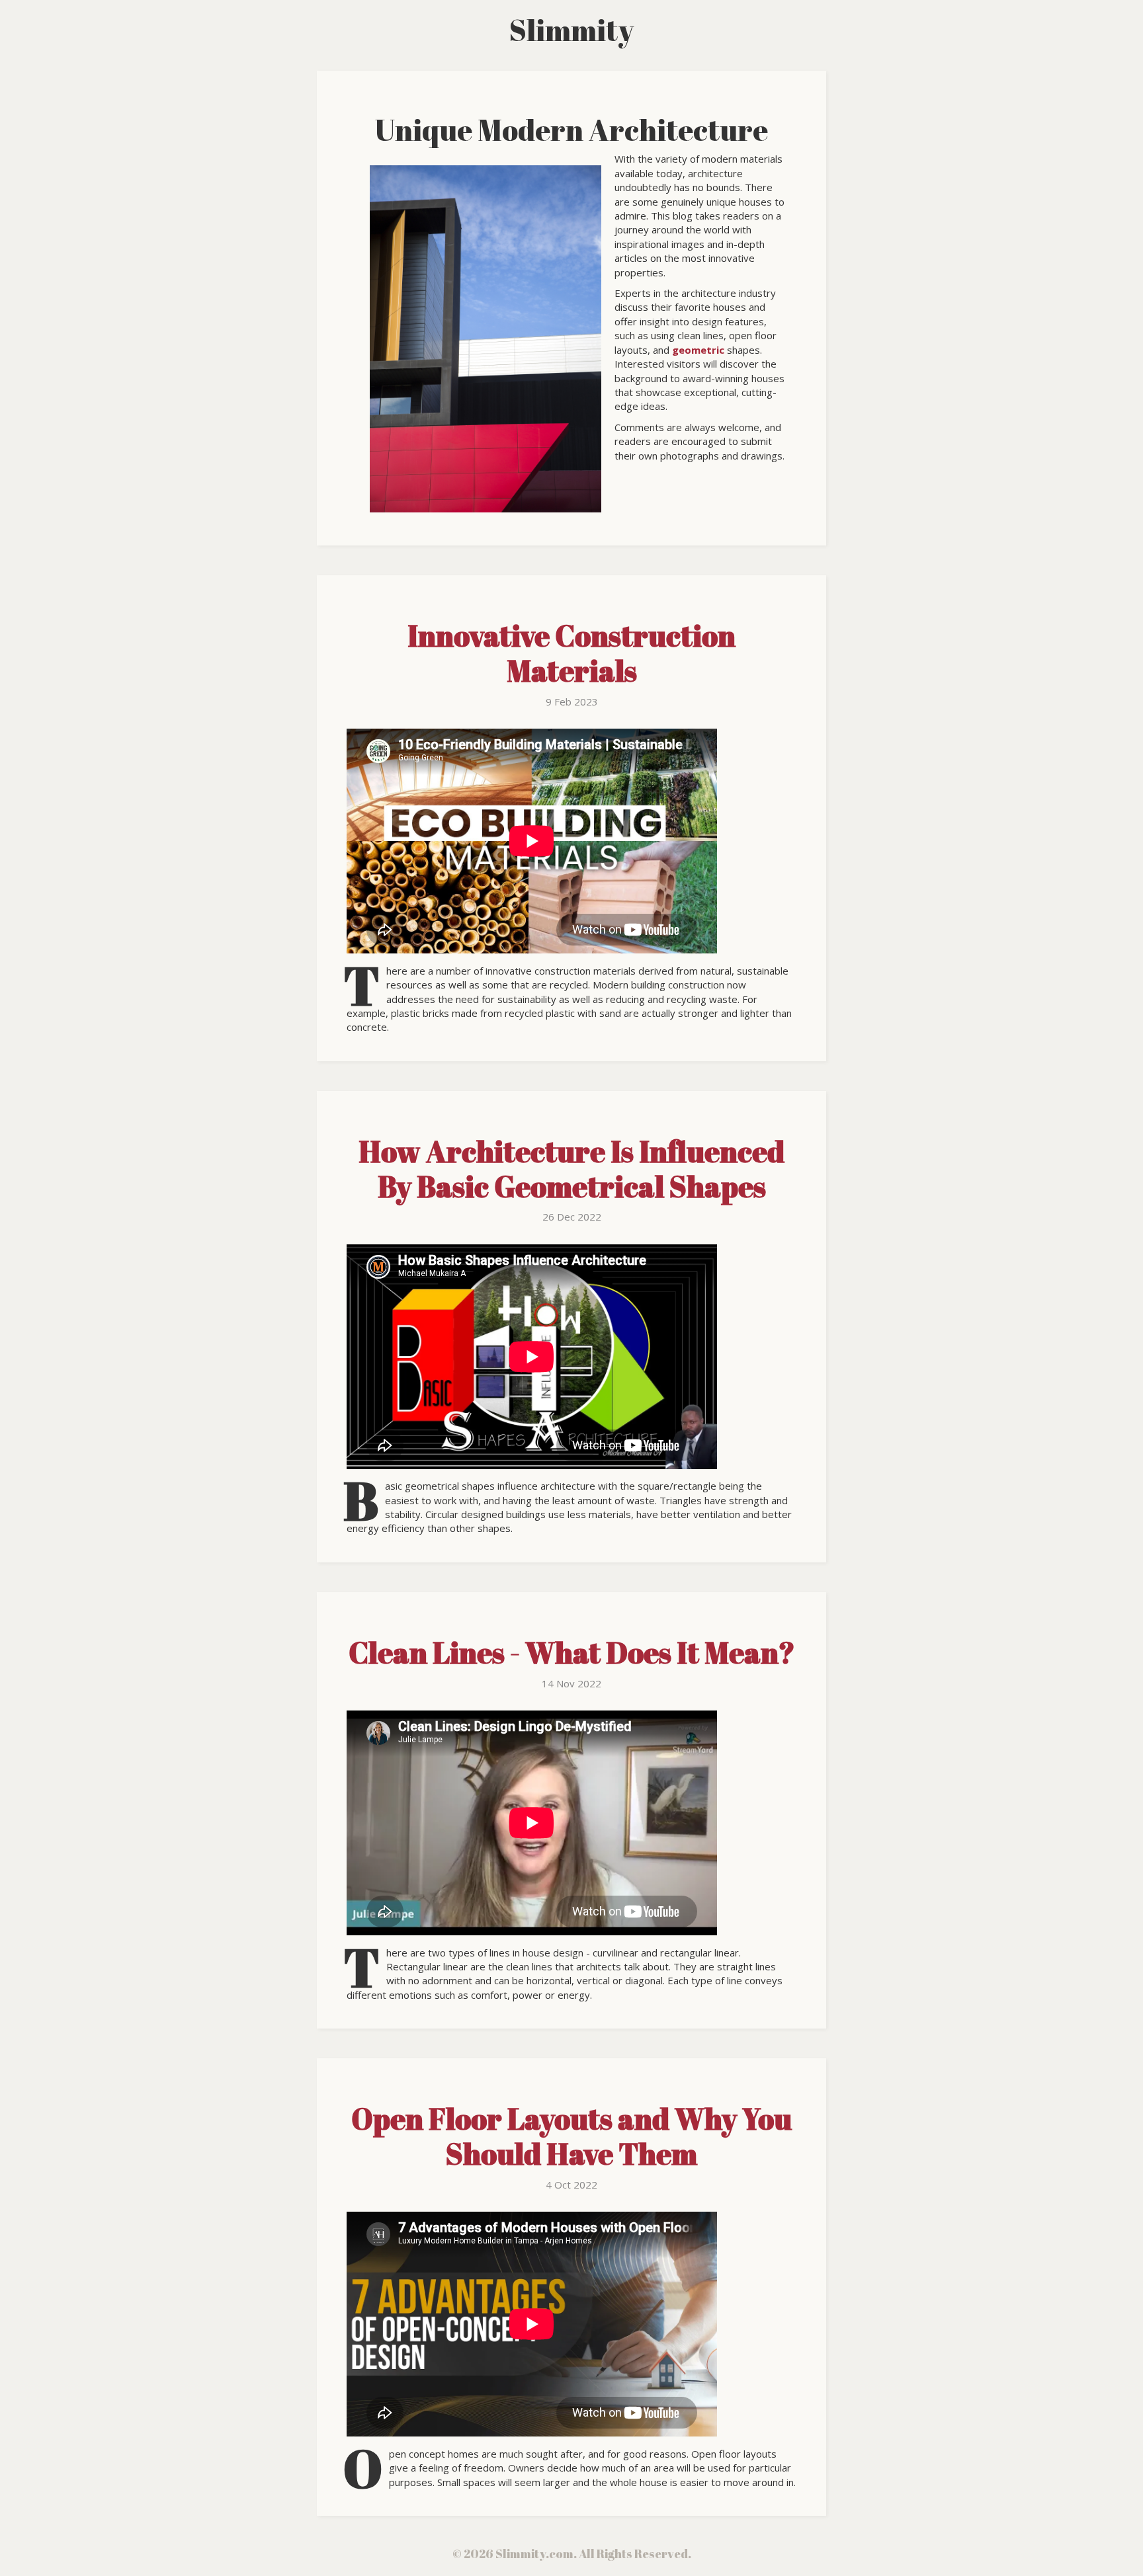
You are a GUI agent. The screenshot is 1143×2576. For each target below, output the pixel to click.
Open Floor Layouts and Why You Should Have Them (571, 2136)
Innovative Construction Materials (571, 653)
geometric (698, 350)
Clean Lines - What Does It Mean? (572, 1652)
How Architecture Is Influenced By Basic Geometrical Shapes (571, 1169)
